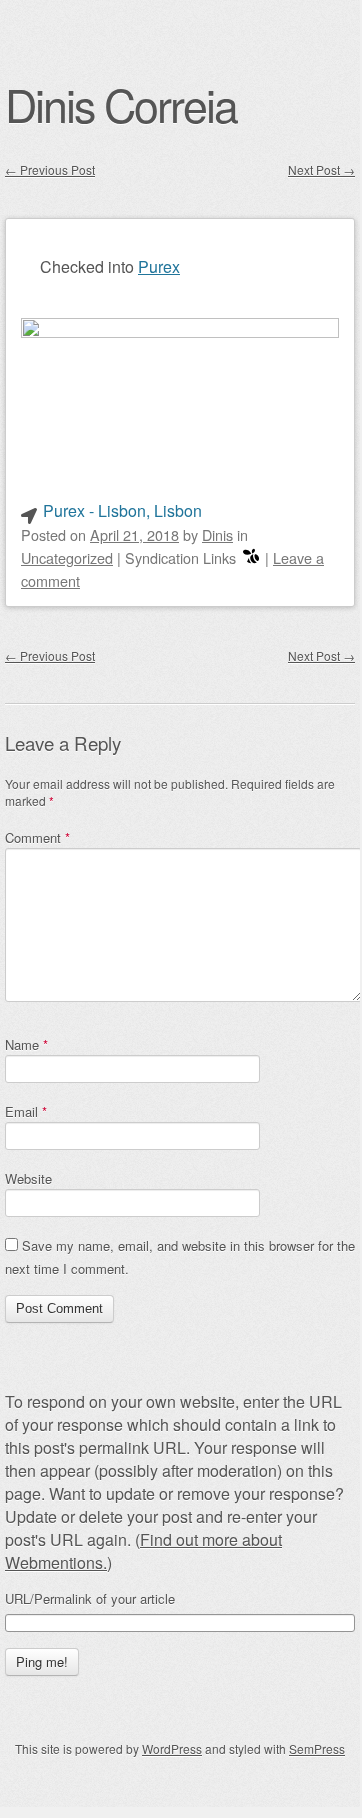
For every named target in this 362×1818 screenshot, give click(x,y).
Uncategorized (67, 557)
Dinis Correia (121, 104)
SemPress (317, 1748)
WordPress (172, 1748)
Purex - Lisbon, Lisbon (122, 510)
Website (28, 1178)
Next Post (321, 169)
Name (26, 1044)
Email (26, 1111)
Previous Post (50, 169)
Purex (159, 266)
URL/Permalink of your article (90, 1599)
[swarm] (251, 557)
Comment (37, 837)
